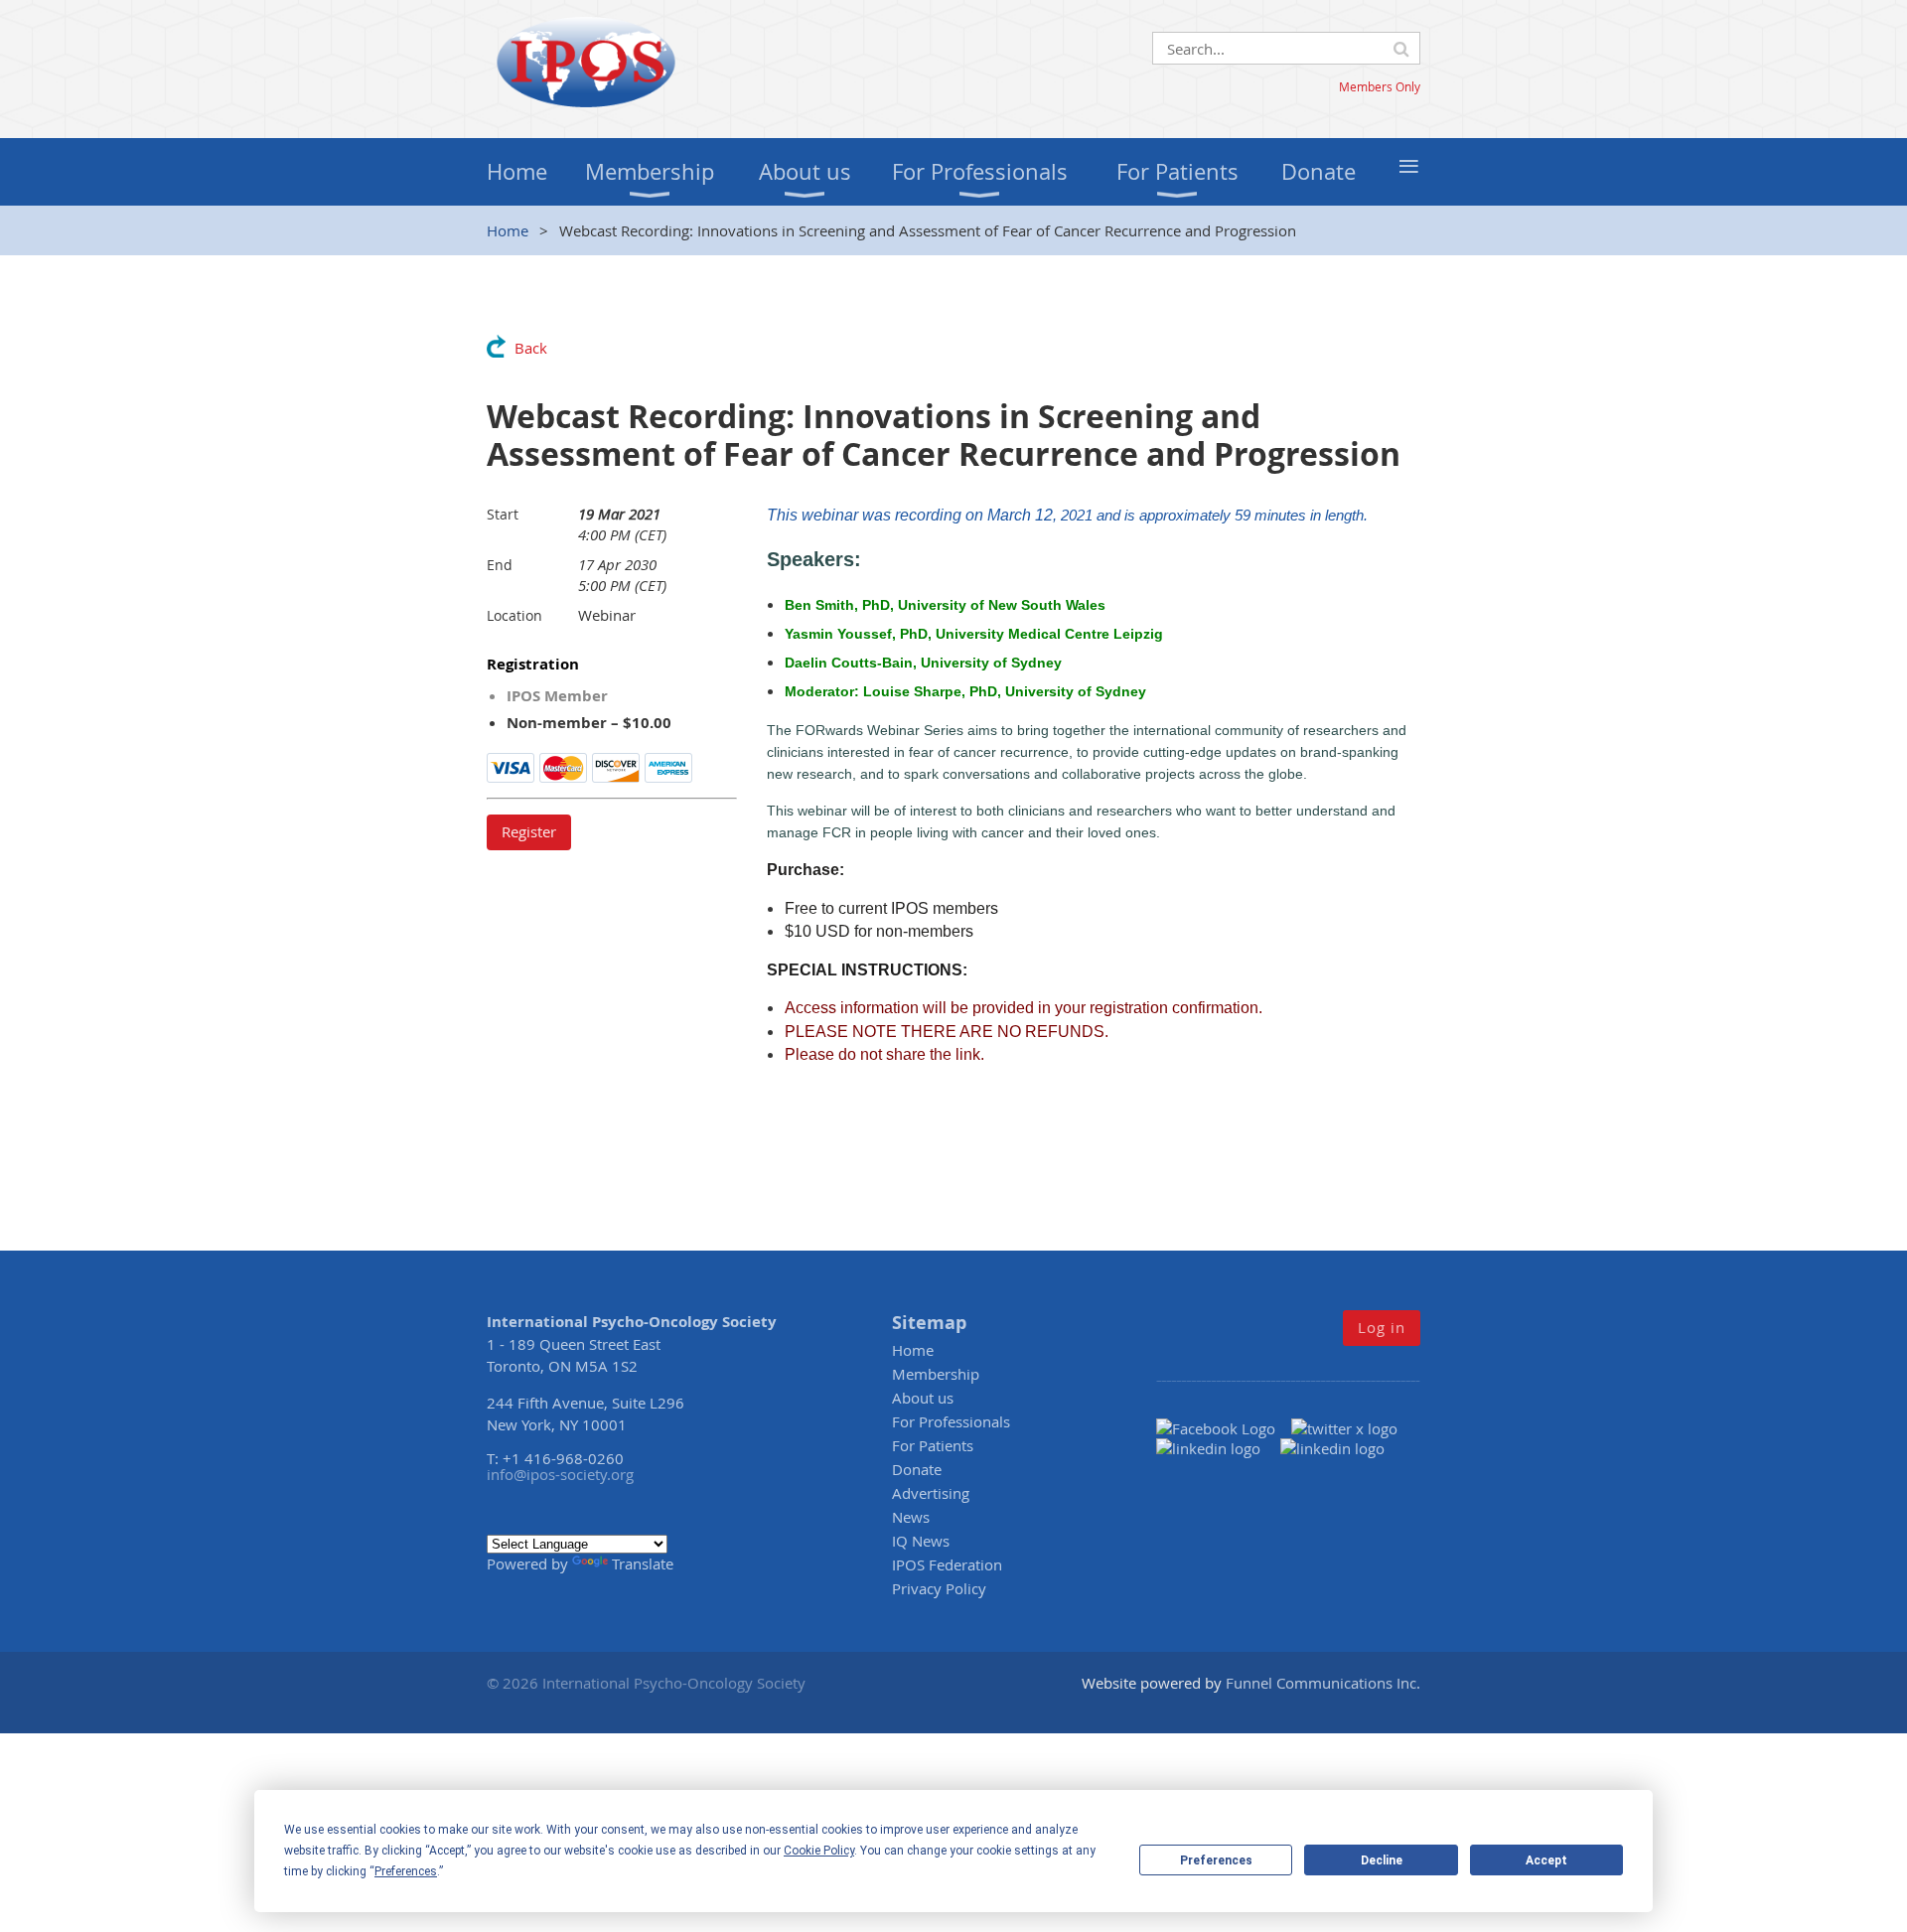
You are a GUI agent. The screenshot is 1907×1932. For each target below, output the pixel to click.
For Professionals (951, 1421)
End (500, 565)
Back (531, 348)
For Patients (933, 1445)
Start (503, 514)
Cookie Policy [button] (819, 1851)
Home (508, 230)
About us (923, 1398)
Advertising (931, 1493)
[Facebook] (1224, 1428)
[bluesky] (1332, 1448)
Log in (1382, 1327)
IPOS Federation (947, 1564)
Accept (1546, 1860)
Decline (1382, 1860)
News (911, 1517)
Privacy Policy (939, 1588)
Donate (917, 1469)
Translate (643, 1563)
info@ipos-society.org (560, 1474)
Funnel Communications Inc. (1323, 1683)
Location (514, 615)
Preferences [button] (406, 1871)
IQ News (921, 1541)
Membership (936, 1374)
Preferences (1216, 1860)
